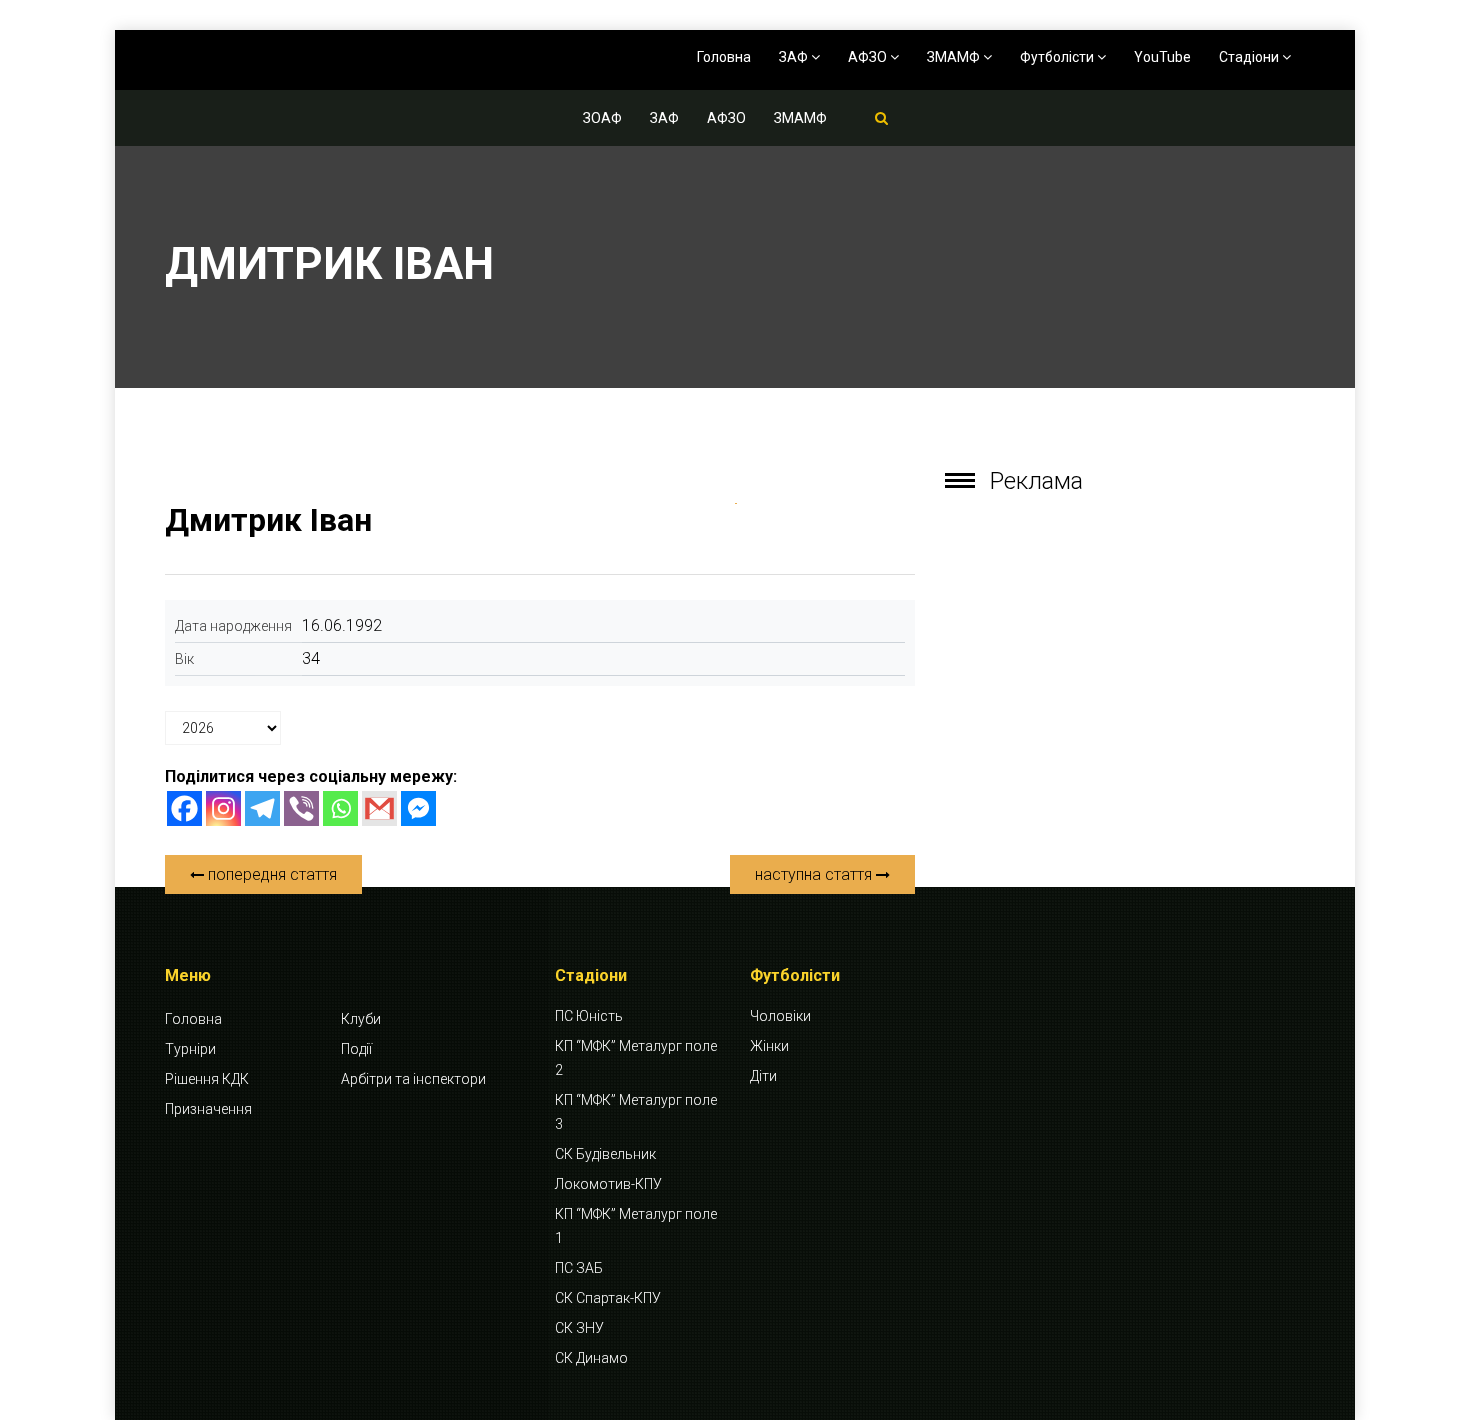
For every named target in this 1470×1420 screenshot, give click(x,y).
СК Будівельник (605, 1154)
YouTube (1162, 57)
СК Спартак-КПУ (608, 1298)
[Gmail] (379, 808)
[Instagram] (223, 808)
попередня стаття (270, 874)
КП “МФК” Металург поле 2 (636, 1058)
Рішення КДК (207, 1079)
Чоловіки (780, 1016)
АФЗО (869, 57)
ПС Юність (589, 1016)
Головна (724, 57)
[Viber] (301, 808)
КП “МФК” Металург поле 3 (636, 1112)
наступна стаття (815, 874)
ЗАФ (795, 57)
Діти (763, 1076)
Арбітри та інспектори (413, 1079)
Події (356, 1049)
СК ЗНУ (579, 1328)
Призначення (208, 1109)
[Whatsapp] (340, 808)
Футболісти (1058, 57)
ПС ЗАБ (579, 1268)
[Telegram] (262, 808)
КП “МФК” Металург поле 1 (636, 1226)
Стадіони (1250, 57)
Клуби (361, 1019)
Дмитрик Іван (268, 520)
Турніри (190, 1049)
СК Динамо (591, 1358)
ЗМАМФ (955, 57)
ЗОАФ (602, 118)
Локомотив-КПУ (608, 1184)
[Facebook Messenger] (418, 808)
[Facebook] (184, 808)
